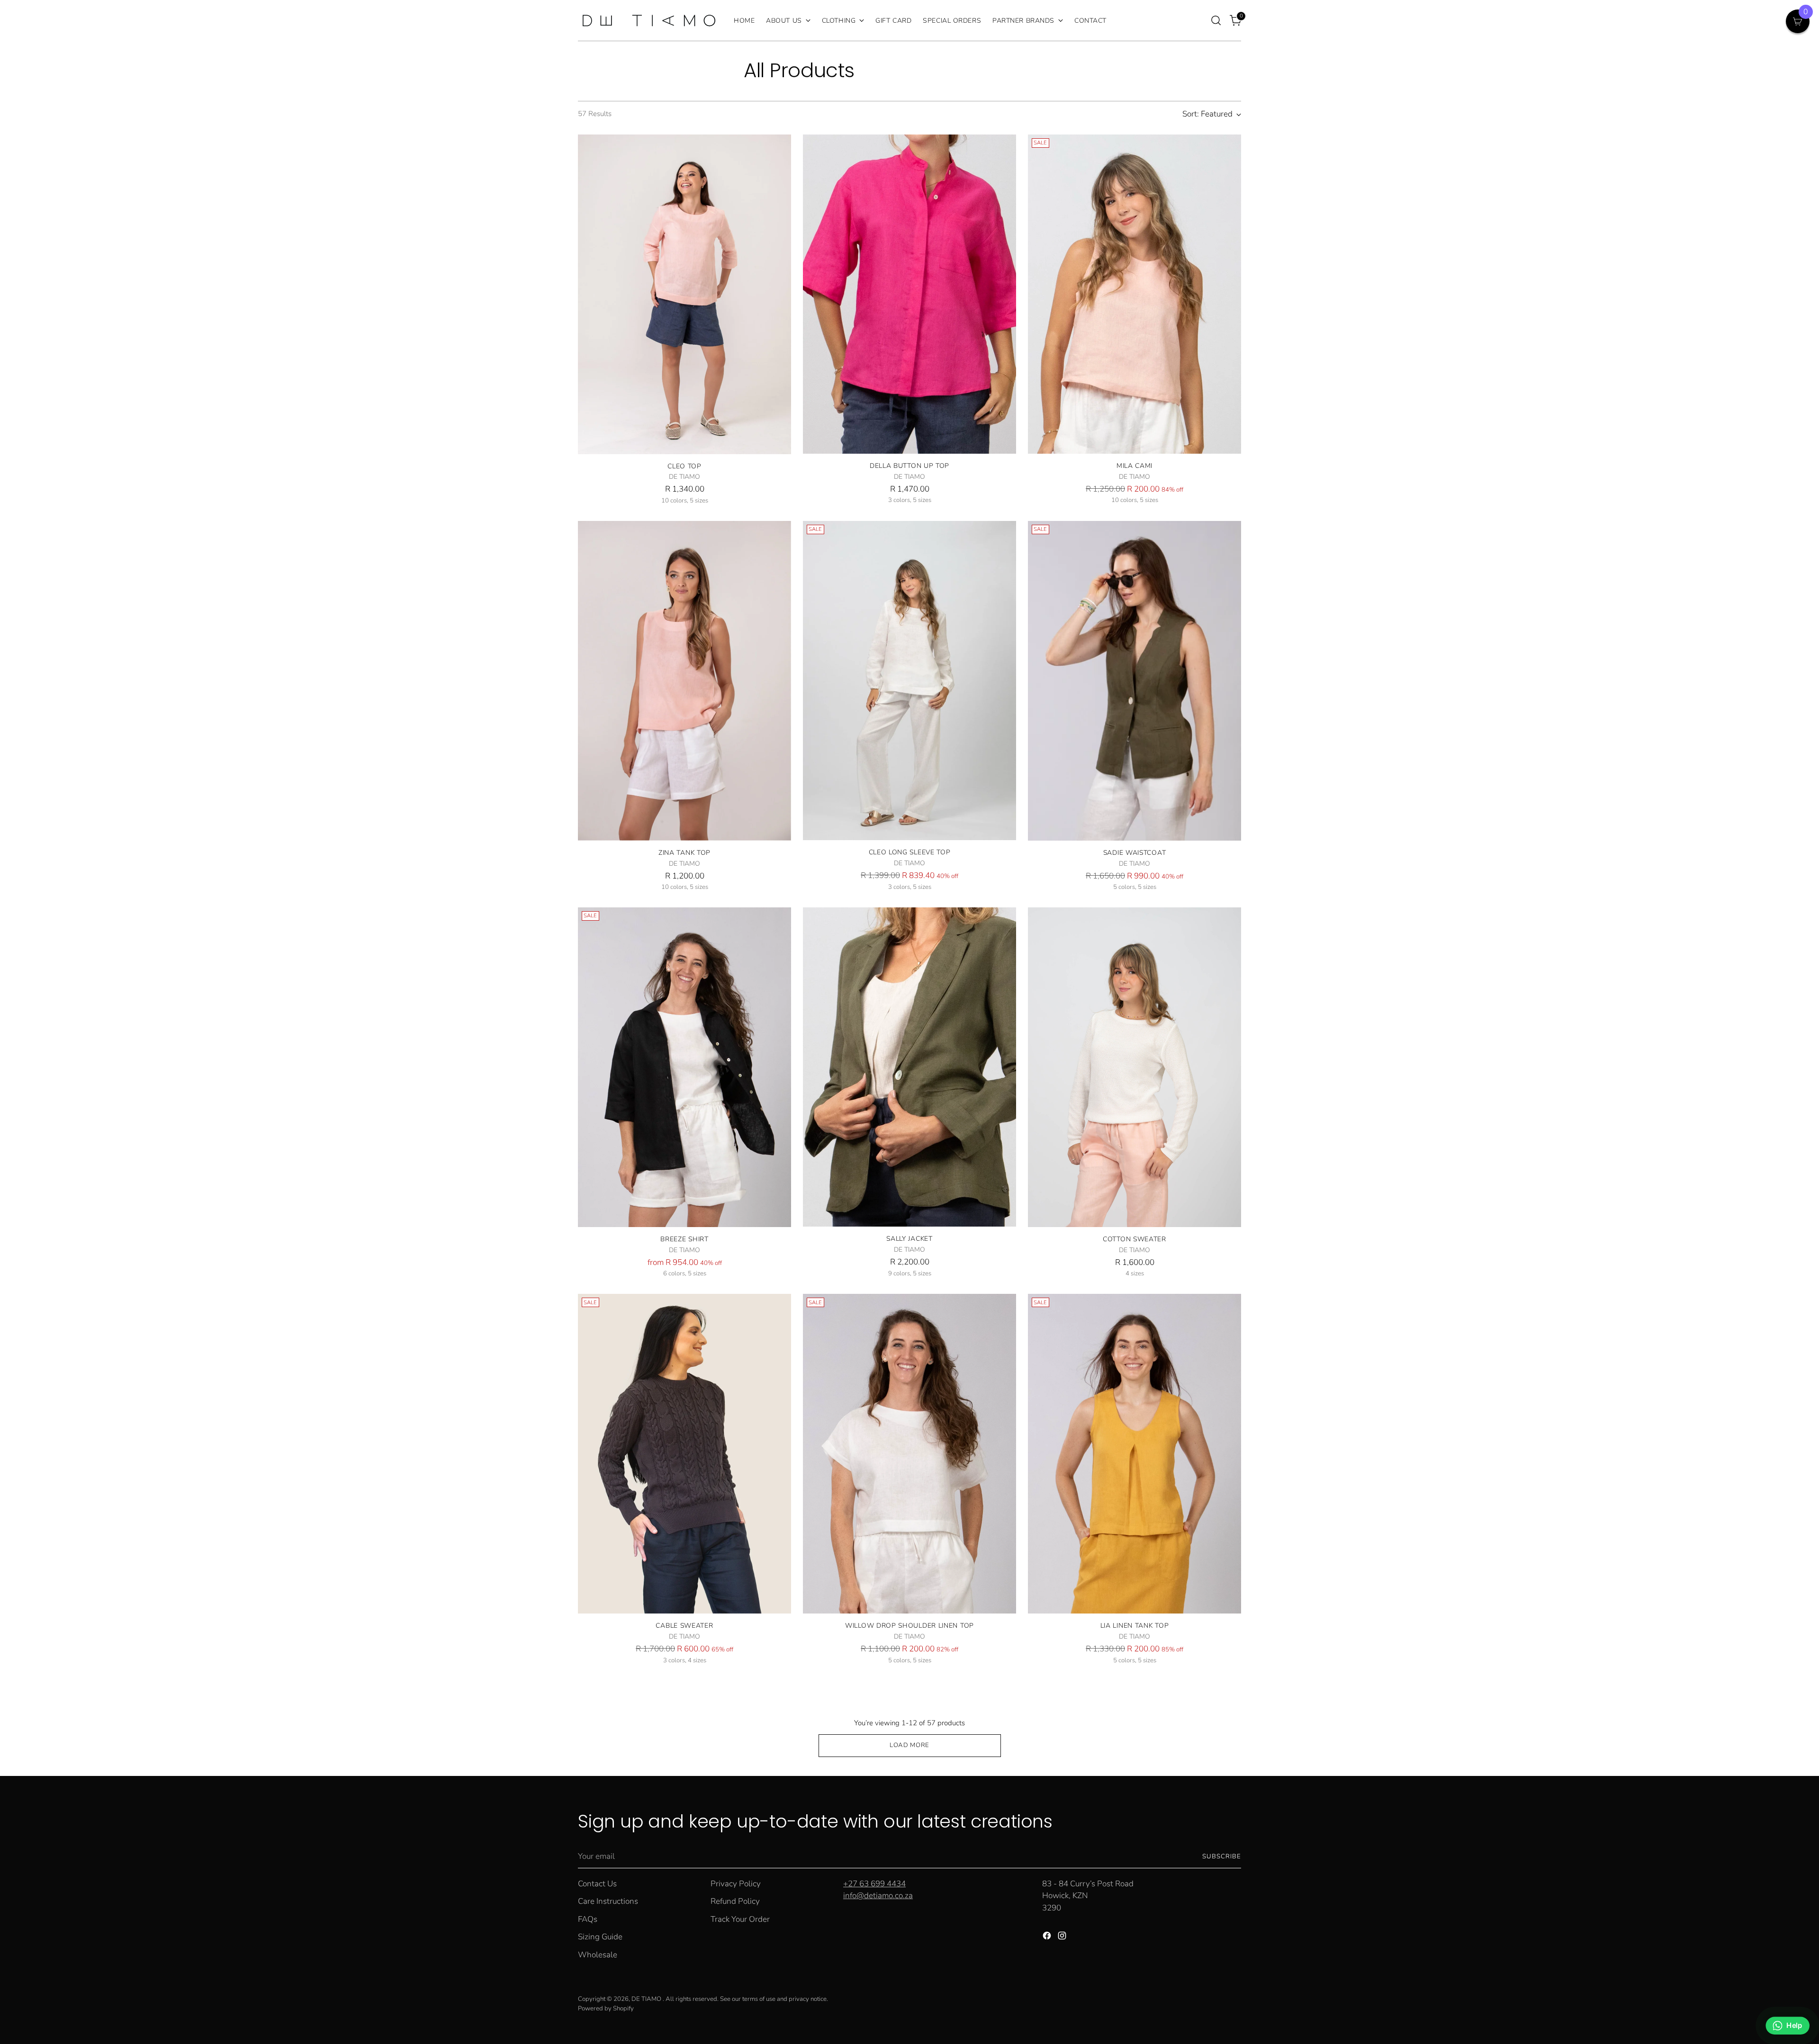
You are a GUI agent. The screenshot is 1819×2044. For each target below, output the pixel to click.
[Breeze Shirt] (684, 1067)
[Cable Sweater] (684, 1454)
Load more (909, 1745)
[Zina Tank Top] (684, 681)
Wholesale (598, 1955)
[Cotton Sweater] (1135, 1067)
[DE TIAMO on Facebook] (1048, 1937)
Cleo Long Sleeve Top (910, 852)
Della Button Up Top (909, 466)
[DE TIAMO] (649, 20)
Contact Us (597, 1884)
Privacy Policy (736, 1884)
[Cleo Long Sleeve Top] (909, 681)
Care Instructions (608, 1901)
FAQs (588, 1919)
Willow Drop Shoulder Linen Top (909, 1626)
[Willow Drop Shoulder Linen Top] (909, 1454)
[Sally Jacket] (909, 1067)
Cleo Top (684, 466)
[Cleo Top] (684, 294)
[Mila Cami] (1135, 294)
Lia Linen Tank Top (1135, 1626)
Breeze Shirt (684, 1239)
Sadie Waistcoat (1135, 853)
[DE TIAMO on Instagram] (1063, 1937)
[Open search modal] (1216, 20)
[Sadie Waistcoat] (1135, 681)
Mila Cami (1135, 466)
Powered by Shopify (606, 2008)
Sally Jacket (909, 1239)
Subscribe (1222, 1856)
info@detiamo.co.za (878, 1896)
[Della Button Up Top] (909, 294)
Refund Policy (735, 1901)
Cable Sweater (684, 1626)
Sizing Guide (600, 1937)
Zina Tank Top (684, 853)
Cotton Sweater (1135, 1239)
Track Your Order (740, 1919)
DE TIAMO (647, 1999)
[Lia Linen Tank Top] (1135, 1454)
